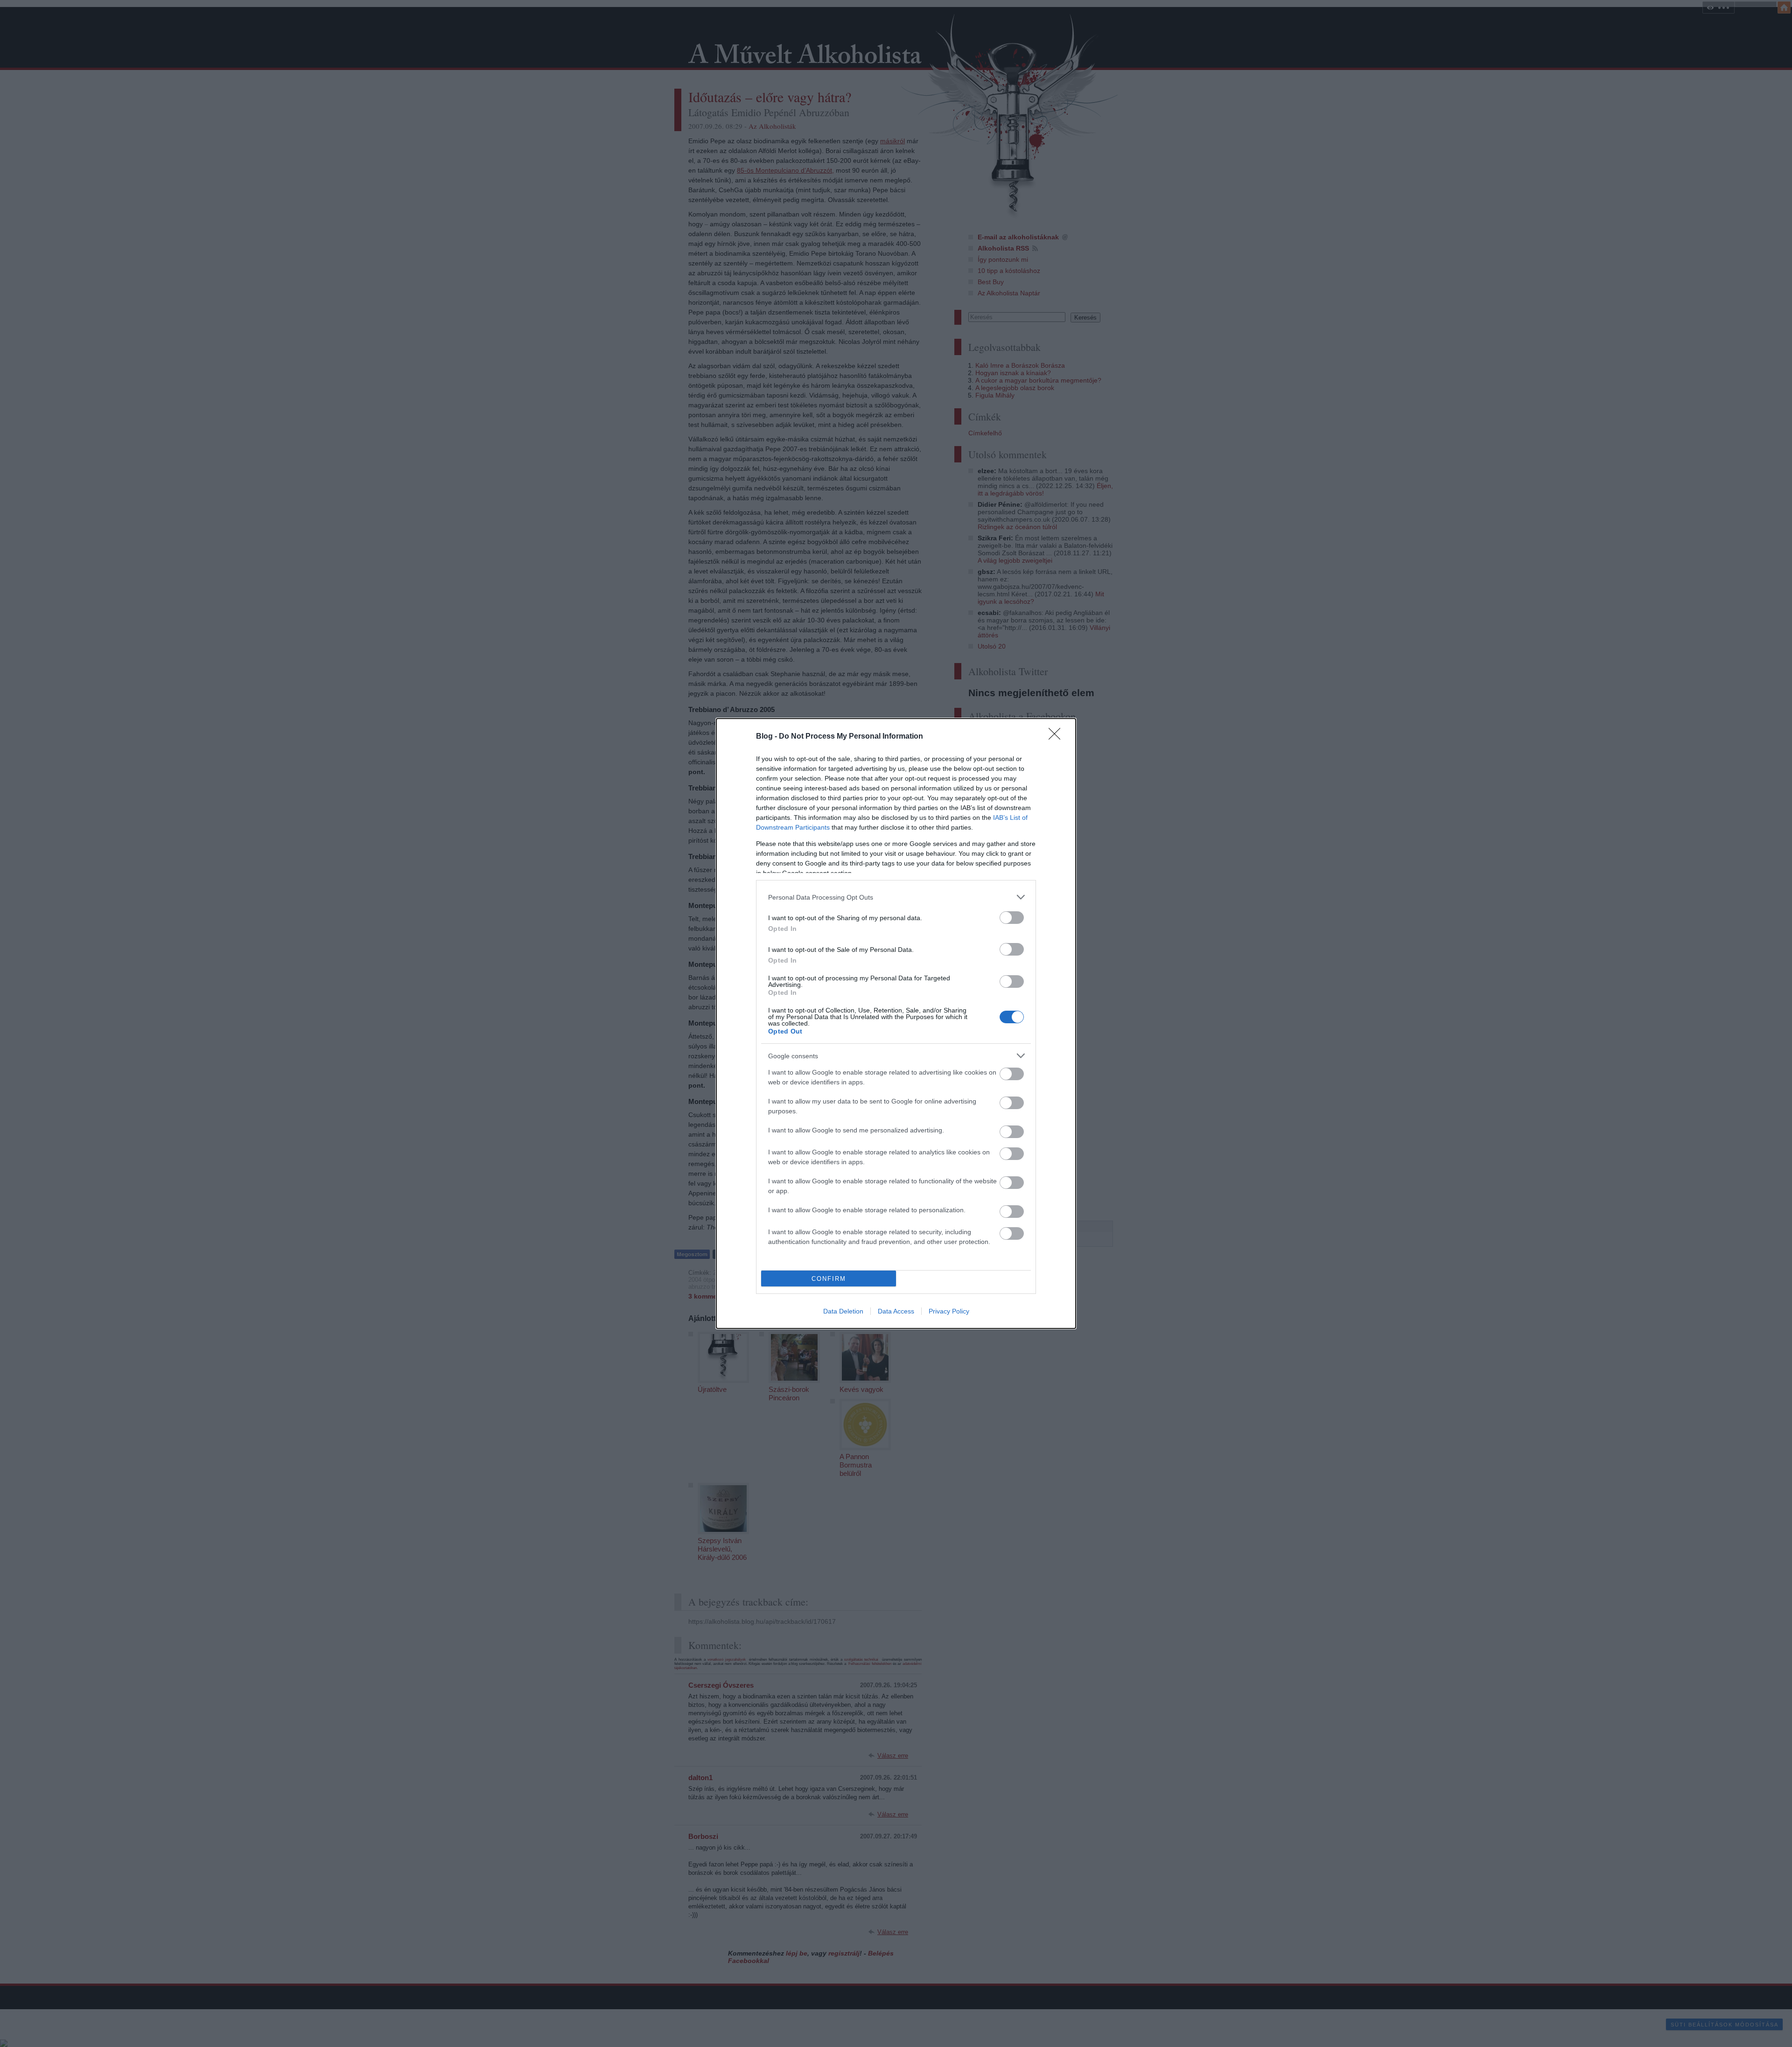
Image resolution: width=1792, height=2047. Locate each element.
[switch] (1012, 918)
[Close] (1057, 737)
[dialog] (896, 1023)
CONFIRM (829, 1279)
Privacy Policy (949, 1311)
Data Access (896, 1311)
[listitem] (896, 897)
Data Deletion (843, 1311)
